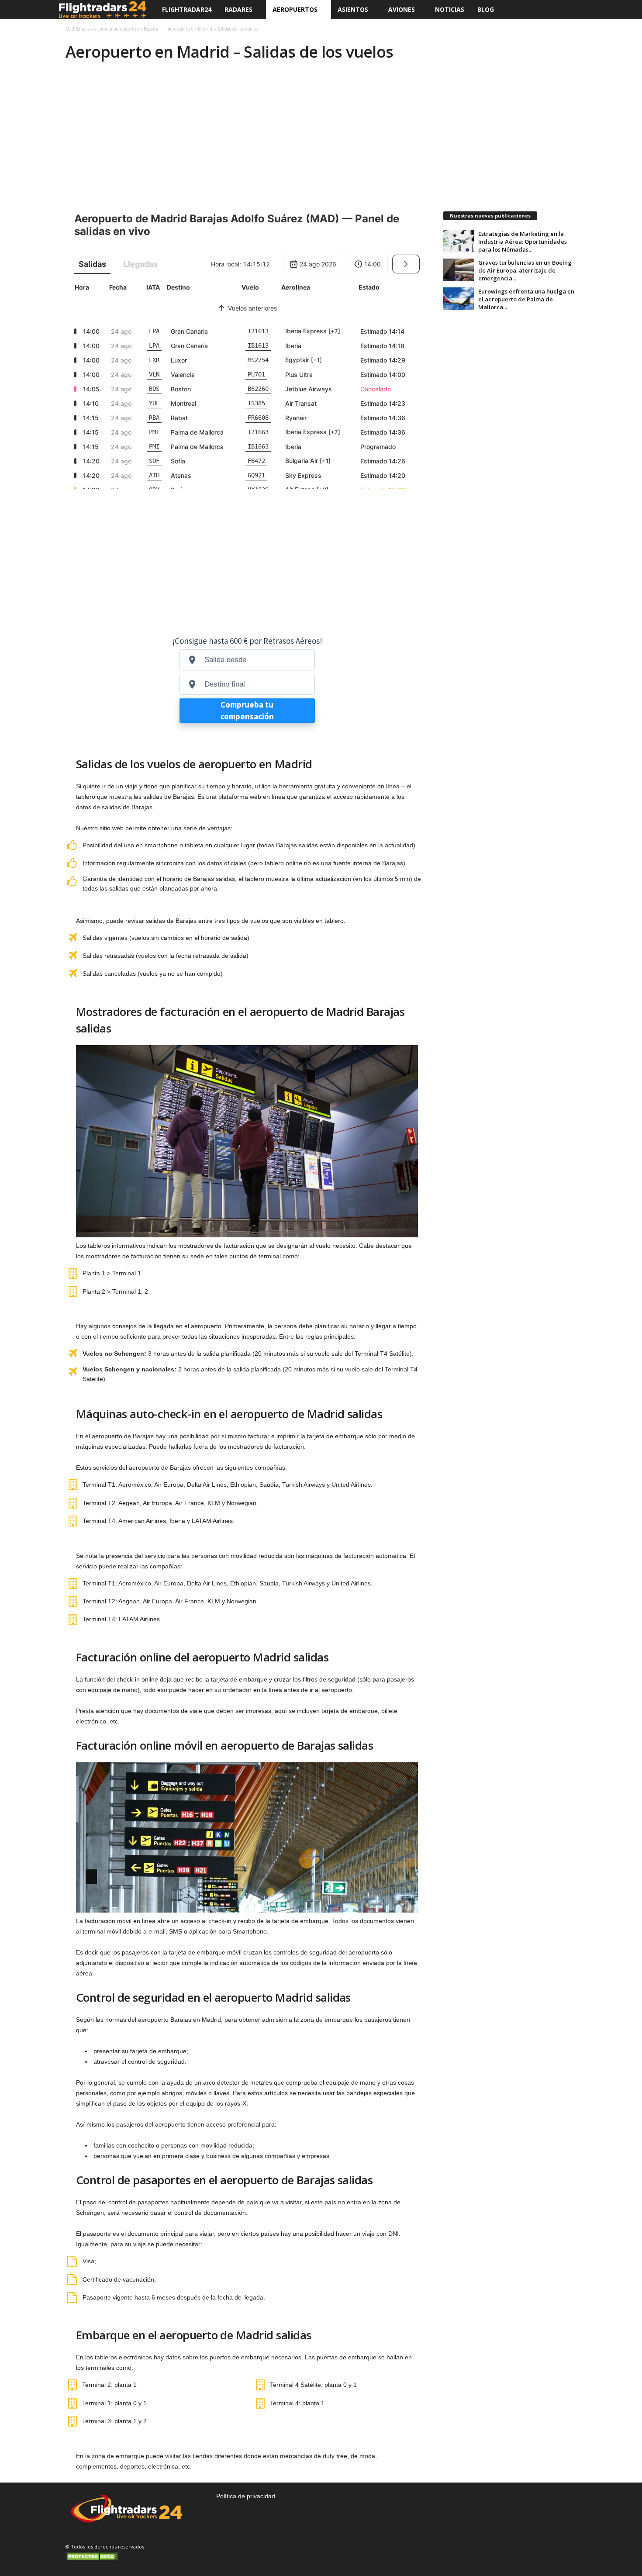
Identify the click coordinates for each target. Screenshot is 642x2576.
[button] (570, 10)
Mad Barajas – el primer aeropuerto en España (112, 29)
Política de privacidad (246, 2496)
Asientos (353, 9)
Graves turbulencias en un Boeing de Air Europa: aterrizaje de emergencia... (525, 270)
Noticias (450, 9)
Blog (486, 9)
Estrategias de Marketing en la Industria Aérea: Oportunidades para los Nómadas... (523, 242)
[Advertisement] (321, 133)
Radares (238, 9)
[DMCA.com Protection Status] (133, 2556)
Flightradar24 (187, 9)
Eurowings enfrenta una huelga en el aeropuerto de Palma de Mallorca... (526, 299)
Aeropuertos (295, 9)
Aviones (402, 9)
